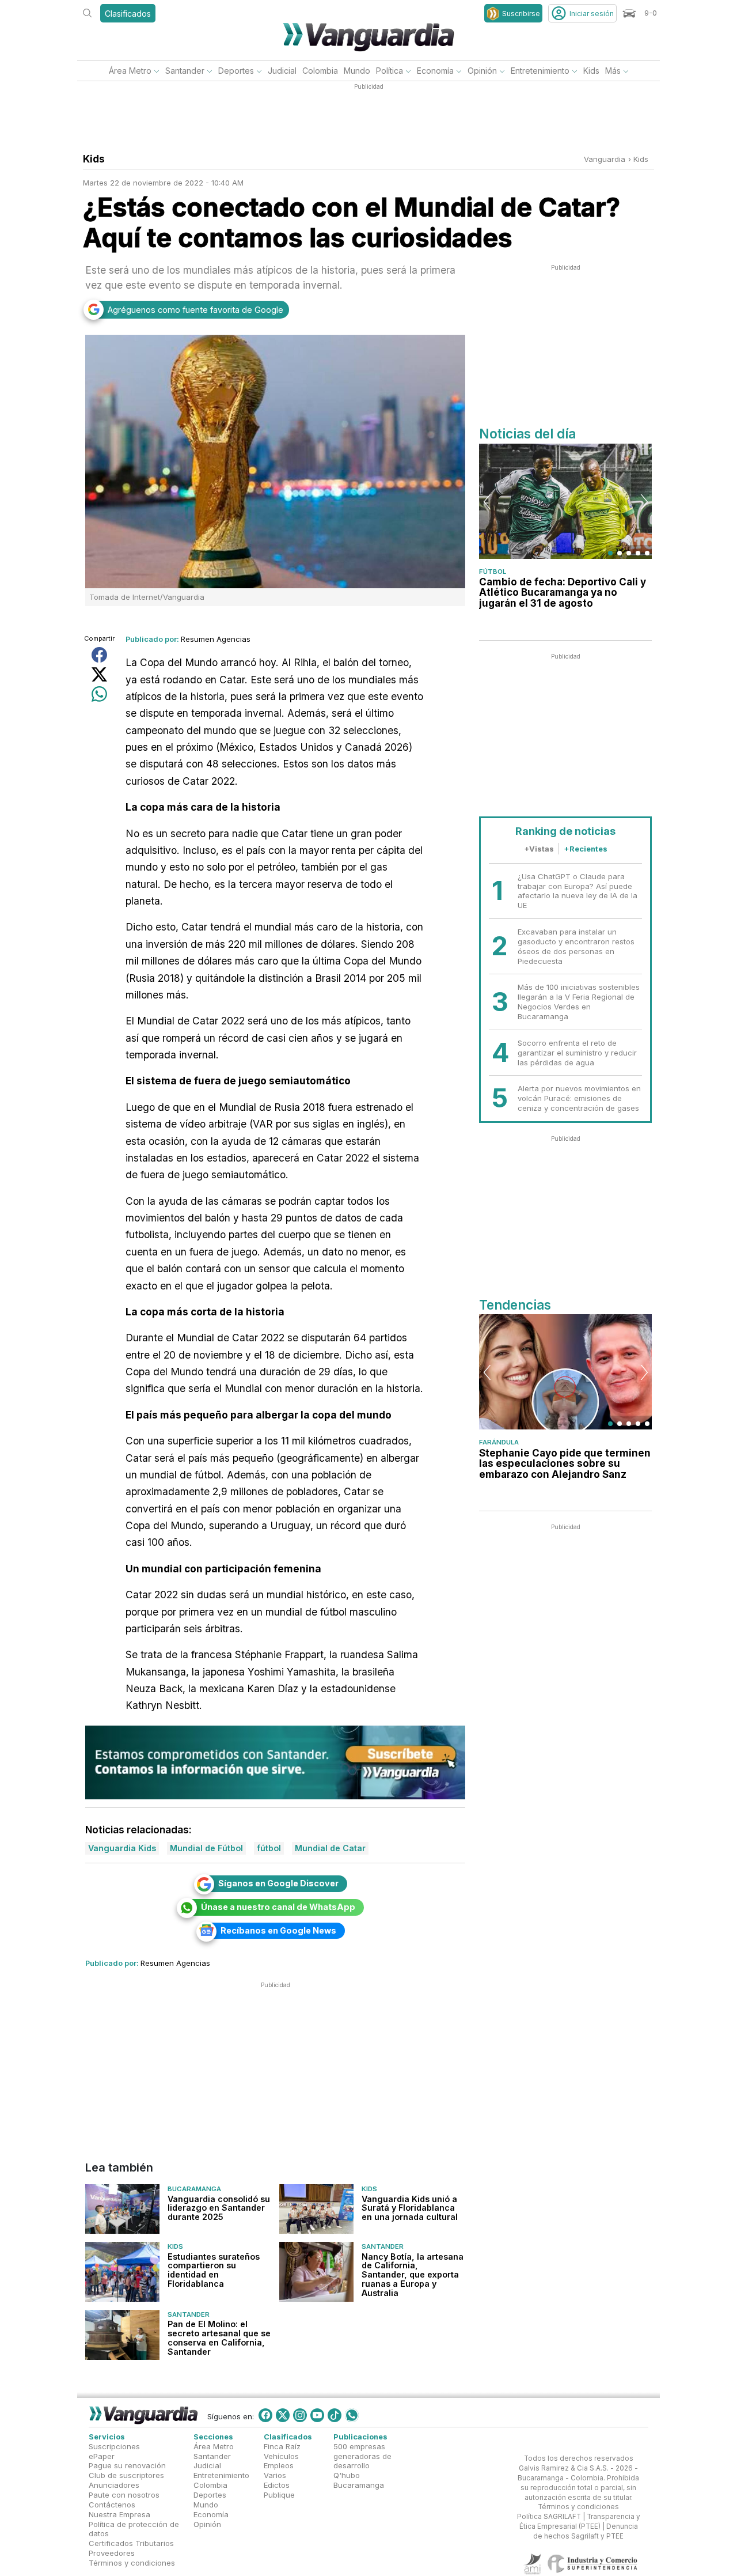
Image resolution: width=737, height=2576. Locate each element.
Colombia (320, 71)
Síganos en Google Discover (278, 1883)
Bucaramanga (194, 2189)
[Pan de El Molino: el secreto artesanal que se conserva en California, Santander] (122, 2335)
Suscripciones (114, 2446)
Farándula (499, 1442)
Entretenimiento (540, 71)
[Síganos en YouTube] (317, 2415)
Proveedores (112, 2553)
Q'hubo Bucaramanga (359, 2481)
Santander (185, 71)
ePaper (102, 2456)
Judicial (282, 71)
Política (390, 71)
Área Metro (130, 71)
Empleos (279, 2466)
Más (613, 71)
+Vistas (539, 849)
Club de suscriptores (126, 2476)
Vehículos (281, 2456)
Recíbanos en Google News (278, 1930)
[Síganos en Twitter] (283, 2415)
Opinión (482, 71)
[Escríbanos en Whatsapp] (352, 2415)
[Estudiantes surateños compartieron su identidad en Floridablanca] (122, 2272)
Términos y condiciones (132, 2563)
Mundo (357, 71)
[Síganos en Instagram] (300, 2415)
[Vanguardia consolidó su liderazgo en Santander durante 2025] (122, 2209)
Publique (279, 2495)
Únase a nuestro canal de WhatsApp (278, 1907)
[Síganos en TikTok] (335, 2415)
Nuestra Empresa (119, 2514)
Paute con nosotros (124, 2495)
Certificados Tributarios (131, 2544)
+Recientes (586, 849)
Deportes (236, 71)
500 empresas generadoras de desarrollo (362, 2456)
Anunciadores (114, 2486)
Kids (591, 71)
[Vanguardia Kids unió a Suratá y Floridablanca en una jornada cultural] (316, 2209)
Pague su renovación (127, 2466)
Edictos (277, 2486)
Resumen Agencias (216, 639)
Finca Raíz (282, 2446)
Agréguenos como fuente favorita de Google (195, 310)
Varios (275, 2476)
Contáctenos (112, 2505)
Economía (435, 71)
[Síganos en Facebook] (265, 2415)
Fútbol (493, 572)
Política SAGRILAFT (549, 2517)
